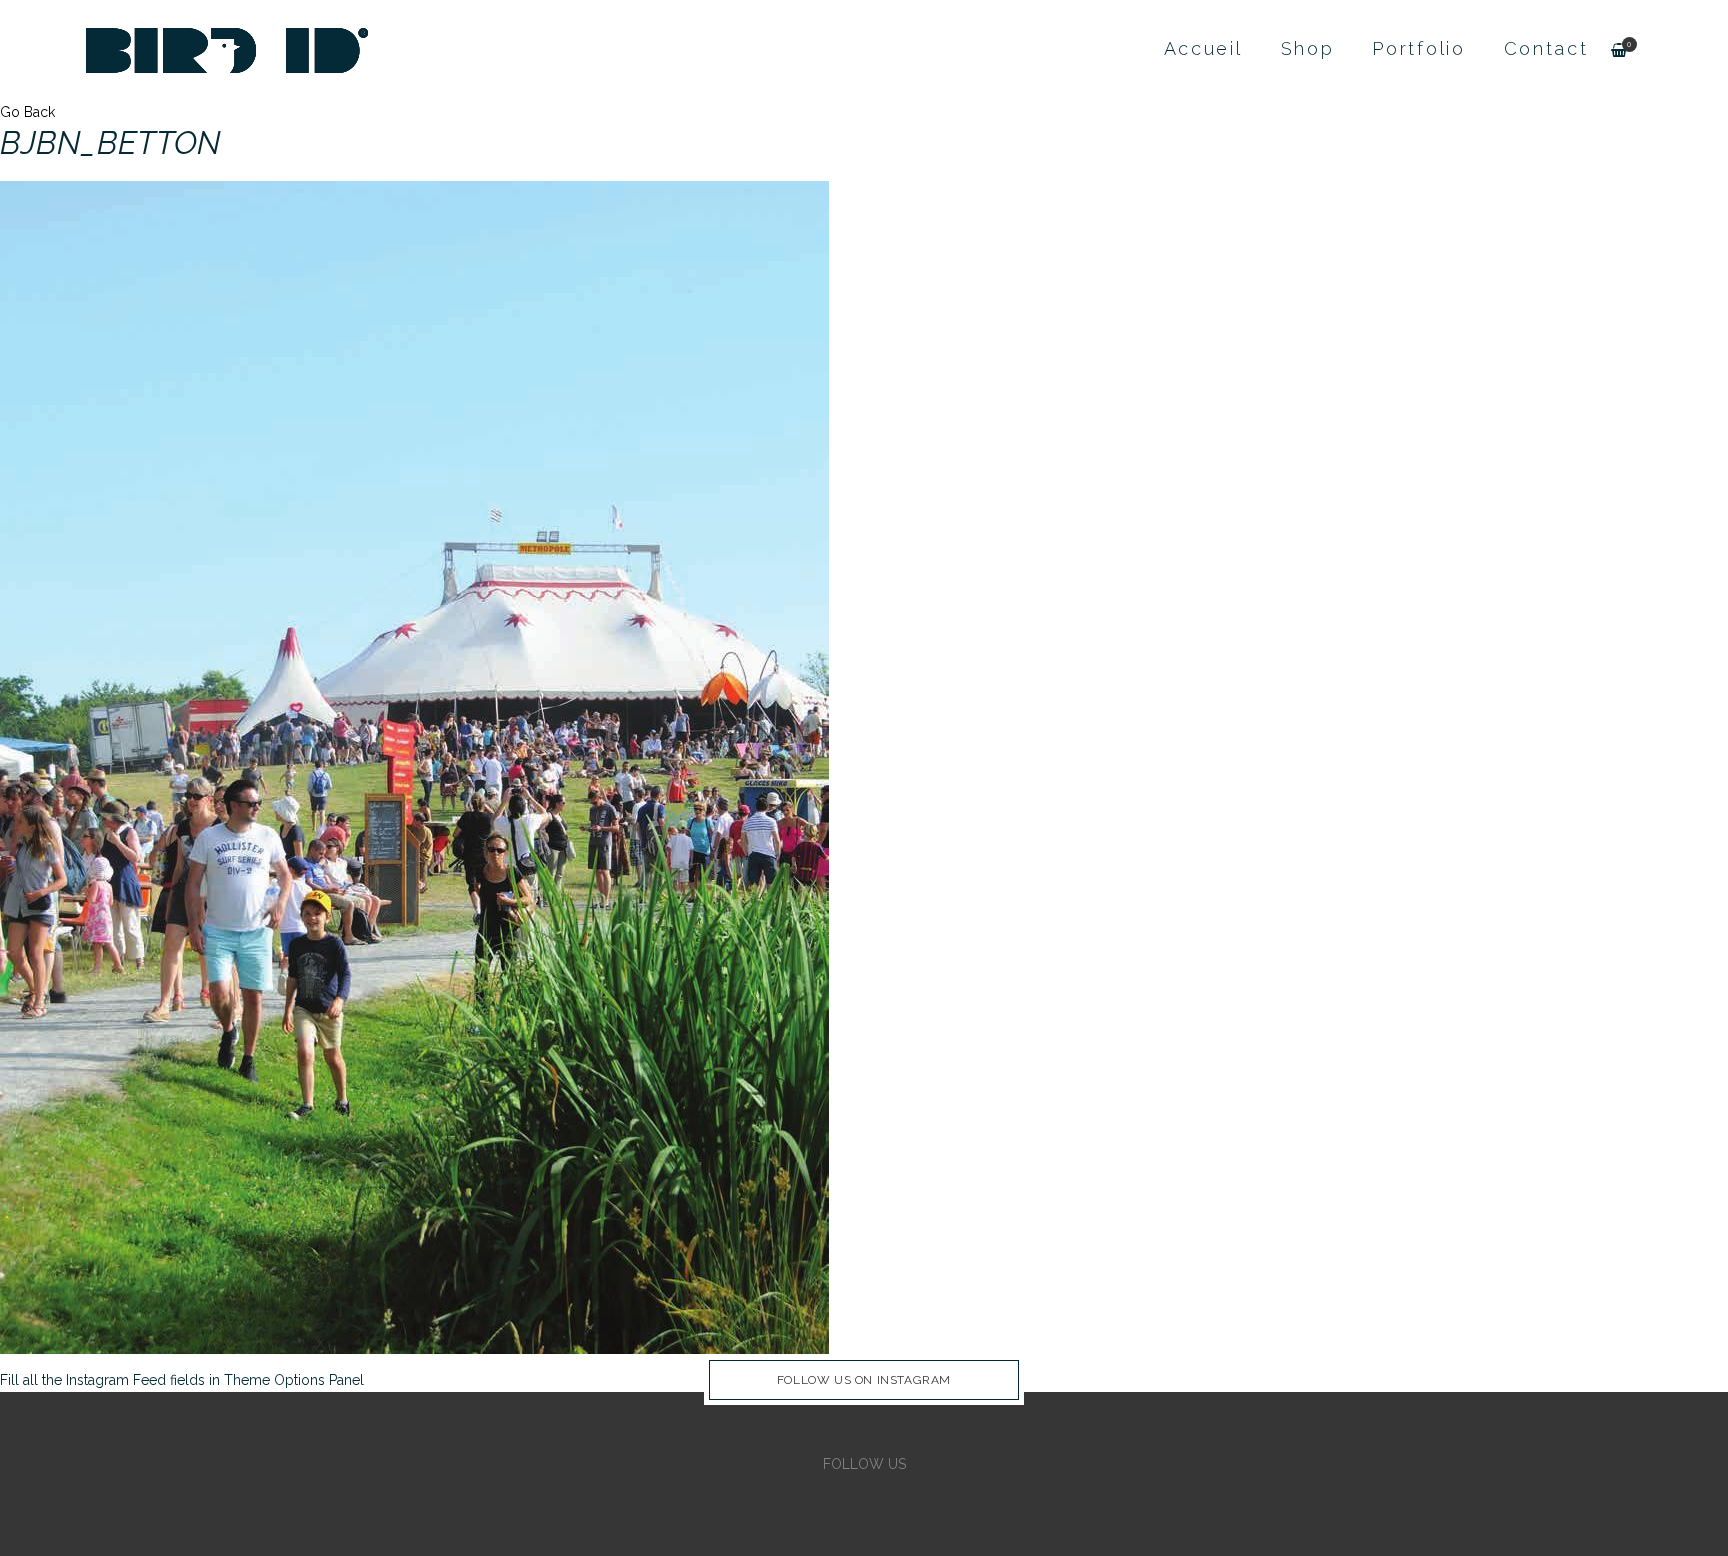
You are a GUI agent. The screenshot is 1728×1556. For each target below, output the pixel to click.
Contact (1546, 48)
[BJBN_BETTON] (414, 766)
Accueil (1203, 48)
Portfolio (1418, 48)
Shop (1308, 48)
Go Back (27, 112)
